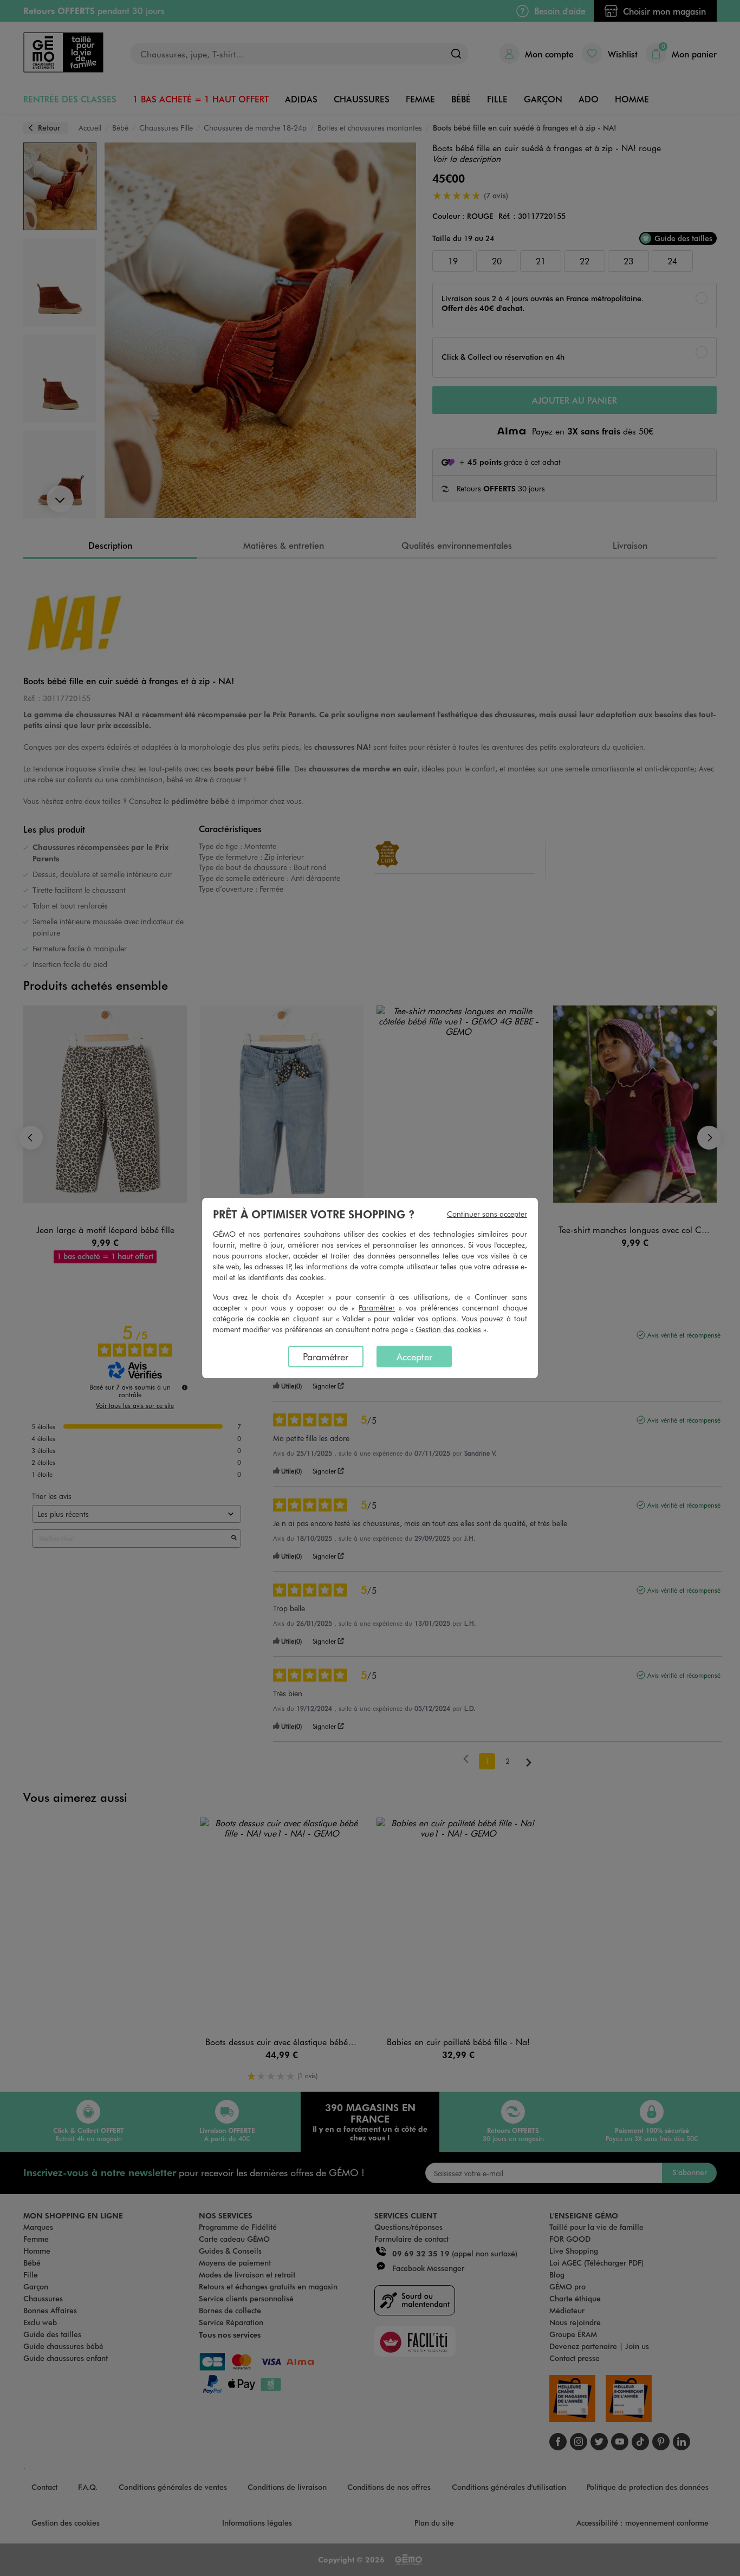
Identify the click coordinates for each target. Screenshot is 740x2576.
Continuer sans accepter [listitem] (487, 1214)
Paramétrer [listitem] (326, 1357)
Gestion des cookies (448, 1329)
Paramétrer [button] (377, 1308)
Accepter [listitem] (414, 1357)
